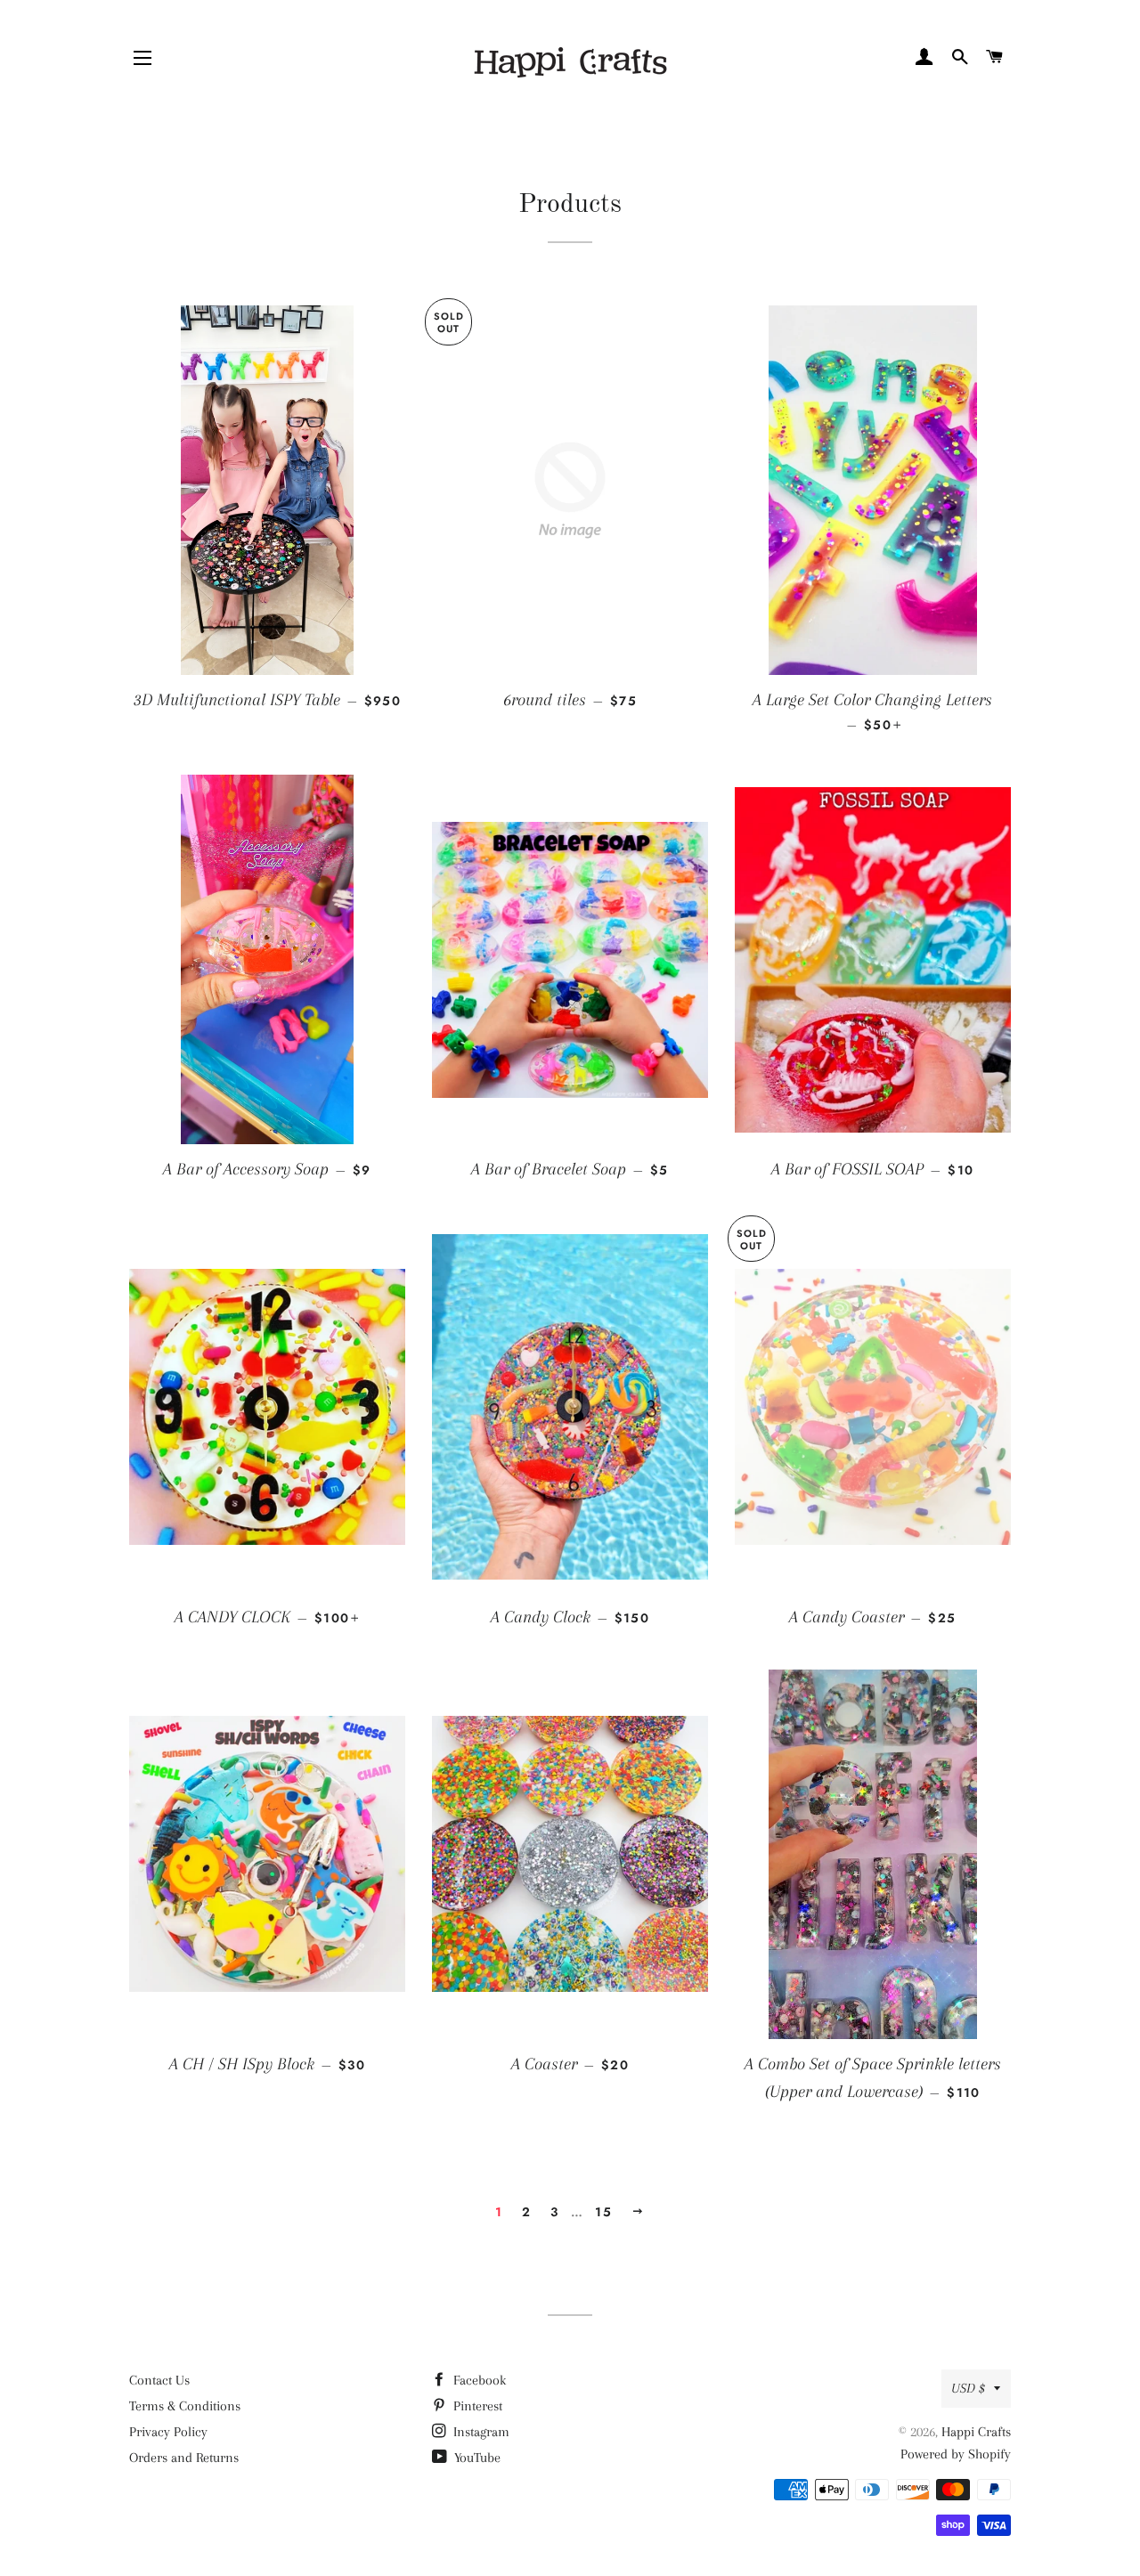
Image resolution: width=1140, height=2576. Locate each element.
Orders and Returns (184, 2458)
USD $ (968, 2388)
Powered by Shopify (956, 2454)
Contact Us (159, 2380)
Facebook (478, 2380)
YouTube (476, 2458)
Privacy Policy (168, 2432)
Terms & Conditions (185, 2406)
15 (603, 2212)
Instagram (480, 2432)
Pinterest (476, 2406)
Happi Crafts (976, 2432)
